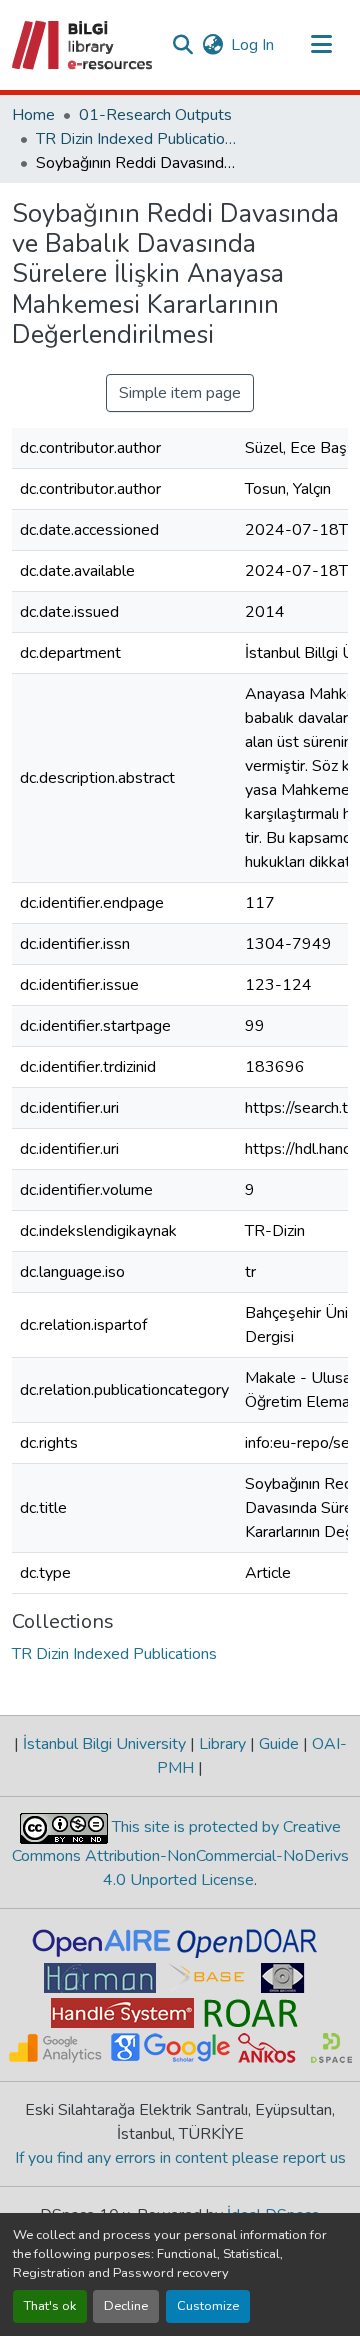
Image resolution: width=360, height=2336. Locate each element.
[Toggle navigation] (322, 45)
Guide (279, 1744)
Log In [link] (252, 45)
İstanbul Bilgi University (104, 1744)
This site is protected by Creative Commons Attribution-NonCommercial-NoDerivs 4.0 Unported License (180, 1853)
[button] (83, 45)
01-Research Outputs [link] (155, 115)
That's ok (50, 2306)
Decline (126, 2306)
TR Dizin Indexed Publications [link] (136, 139)
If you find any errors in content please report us (180, 2158)
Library (222, 1744)
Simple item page (180, 393)
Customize (208, 2306)
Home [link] (33, 115)
